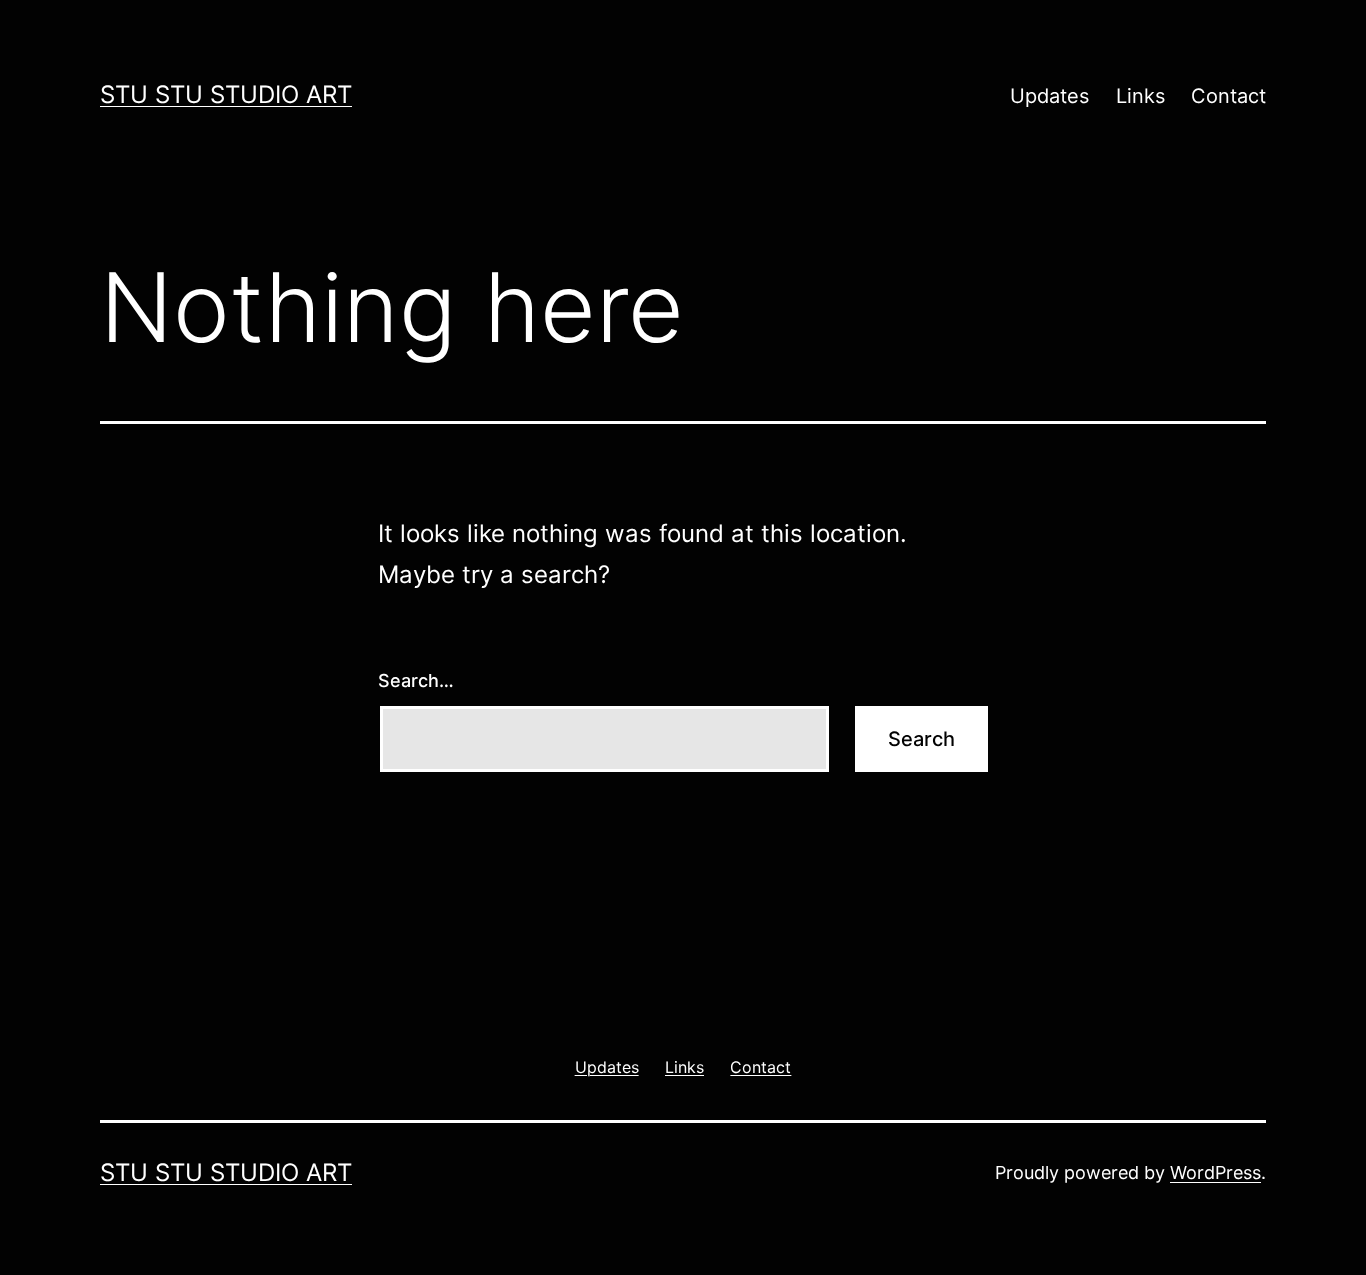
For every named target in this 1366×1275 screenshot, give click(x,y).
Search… (416, 680)
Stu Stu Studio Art (226, 94)
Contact (1228, 96)
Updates (1049, 96)
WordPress (1215, 1172)
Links (1140, 96)
